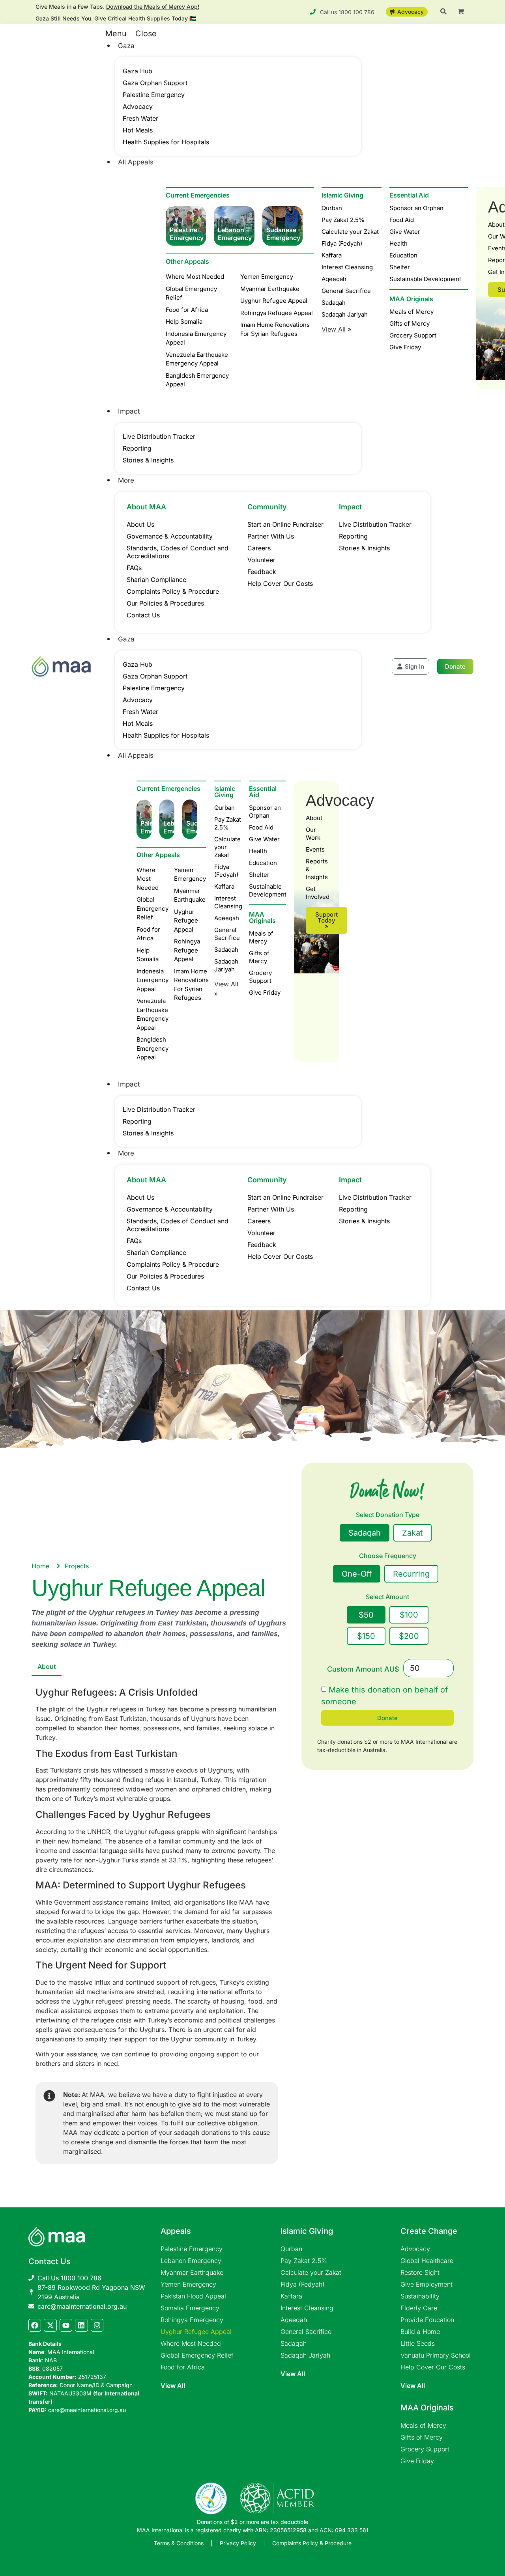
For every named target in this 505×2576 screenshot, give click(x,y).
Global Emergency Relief (197, 2355)
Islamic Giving (342, 195)
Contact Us (143, 615)
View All (173, 2386)
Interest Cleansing (347, 267)
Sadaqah (334, 303)
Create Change (429, 2231)
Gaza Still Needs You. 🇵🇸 (116, 18)
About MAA (146, 507)
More (126, 480)
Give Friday (265, 993)
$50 (366, 1615)
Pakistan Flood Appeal (193, 2296)
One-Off (357, 1574)
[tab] (47, 1667)
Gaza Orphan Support (155, 83)
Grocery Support (260, 977)
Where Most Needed (191, 2343)
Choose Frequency (388, 1556)
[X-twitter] (50, 2325)
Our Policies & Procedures (165, 603)
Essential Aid (263, 792)
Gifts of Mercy (259, 957)
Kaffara (332, 255)
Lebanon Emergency (191, 2261)
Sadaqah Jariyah (345, 314)
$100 (409, 1615)
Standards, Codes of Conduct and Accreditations (178, 552)
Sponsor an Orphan (265, 812)
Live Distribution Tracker (159, 436)
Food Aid (261, 827)
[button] (230, 34)
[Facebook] (35, 2325)
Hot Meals (138, 130)
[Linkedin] (81, 2325)
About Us (140, 524)
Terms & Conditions (179, 2543)
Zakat (412, 1533)
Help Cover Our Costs (280, 583)
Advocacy (138, 106)
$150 (366, 1636)
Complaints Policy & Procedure (173, 591)
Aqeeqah (334, 279)
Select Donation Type (388, 1515)
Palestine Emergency (154, 95)
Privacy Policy (238, 2543)
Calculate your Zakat (350, 232)
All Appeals (136, 162)
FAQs (134, 568)
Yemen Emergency (188, 2284)
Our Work (313, 834)
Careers (259, 548)
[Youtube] (66, 2325)
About (314, 818)
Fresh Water (140, 118)
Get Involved (317, 893)
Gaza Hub (137, 71)
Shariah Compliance (156, 580)
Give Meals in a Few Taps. (117, 7)
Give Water (264, 839)
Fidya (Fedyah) (342, 243)
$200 (409, 1636)
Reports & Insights (317, 869)
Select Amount (387, 1597)
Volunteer (261, 560)
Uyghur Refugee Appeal (196, 2332)
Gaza (126, 46)
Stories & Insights (148, 460)
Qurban (332, 208)
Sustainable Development (267, 890)
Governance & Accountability (170, 536)
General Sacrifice (346, 291)
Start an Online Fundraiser (285, 524)
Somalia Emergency (190, 2308)
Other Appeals (187, 261)
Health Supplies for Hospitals (166, 142)
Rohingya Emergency (192, 2320)
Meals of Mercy (261, 937)
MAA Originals (262, 917)
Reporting (137, 448)
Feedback (262, 572)
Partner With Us (271, 536)
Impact (129, 411)
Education (263, 863)
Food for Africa (183, 2367)
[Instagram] (97, 2325)
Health (258, 851)
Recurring (411, 1574)
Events (315, 849)
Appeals (176, 2231)
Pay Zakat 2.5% (343, 220)
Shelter (259, 875)
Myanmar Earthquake (192, 2272)
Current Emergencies (198, 195)
